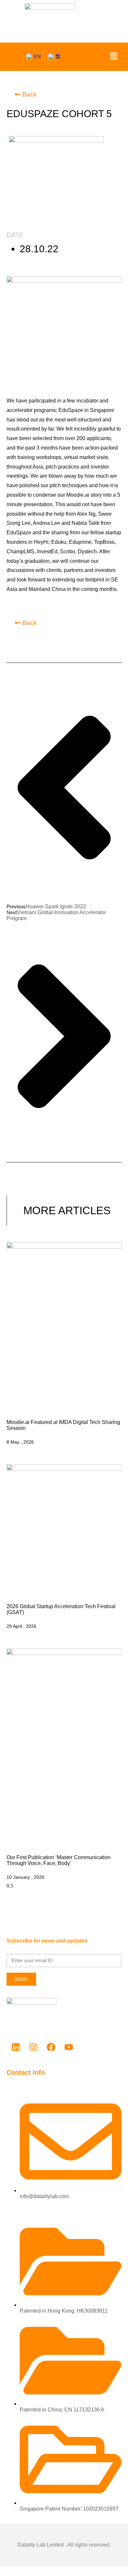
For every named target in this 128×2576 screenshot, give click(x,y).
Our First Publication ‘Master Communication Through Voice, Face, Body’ (59, 1860)
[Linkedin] (15, 2047)
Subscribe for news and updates (47, 1941)
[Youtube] (69, 2047)
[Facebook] (51, 2047)
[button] (114, 57)
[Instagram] (33, 2047)
